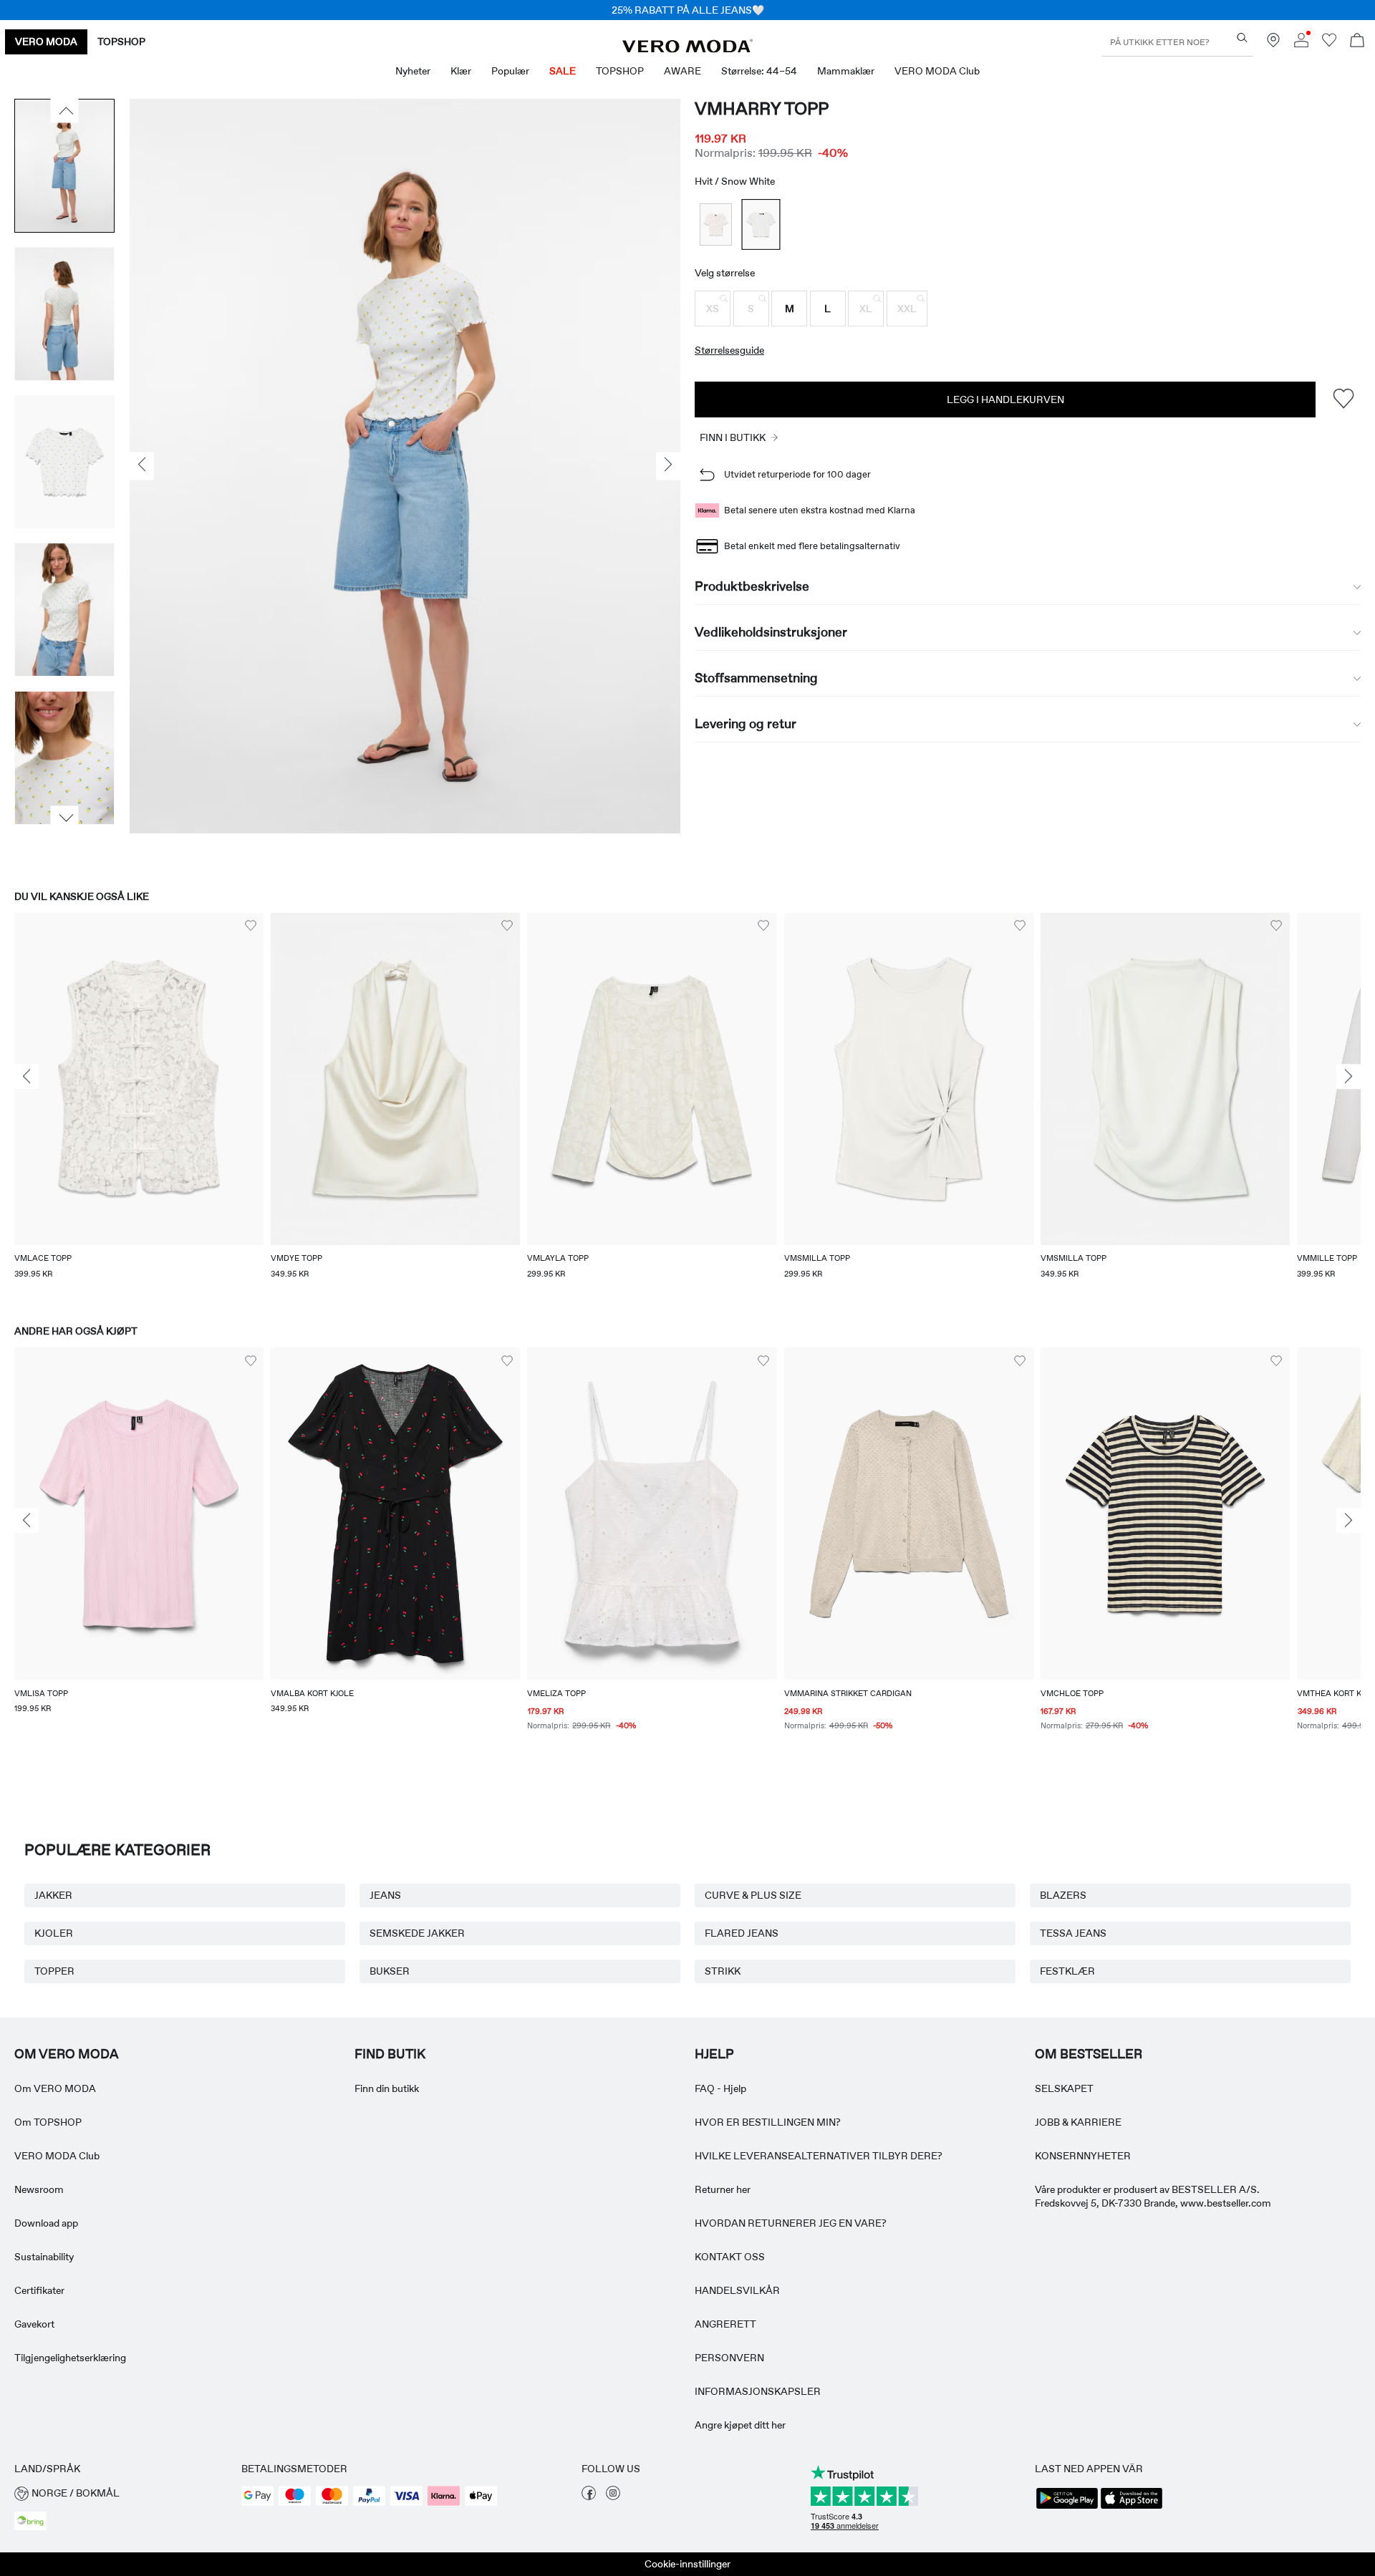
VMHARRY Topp (762, 108)
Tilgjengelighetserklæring (70, 2358)
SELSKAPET (1064, 2088)
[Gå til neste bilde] (65, 818)
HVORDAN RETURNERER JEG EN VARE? (791, 2223)
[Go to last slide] (26, 1077)
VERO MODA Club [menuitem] (937, 71)
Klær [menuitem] (461, 71)
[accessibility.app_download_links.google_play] (1067, 2507)
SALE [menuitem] (563, 71)
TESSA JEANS (1073, 1933)
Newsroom (39, 2189)
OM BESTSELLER (1089, 2054)
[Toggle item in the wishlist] (1343, 399)
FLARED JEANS (742, 1933)
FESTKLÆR (1067, 1971)
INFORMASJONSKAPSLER (758, 2391)
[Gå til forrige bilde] (65, 111)
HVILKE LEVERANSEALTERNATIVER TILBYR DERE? (819, 2156)
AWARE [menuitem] (682, 71)
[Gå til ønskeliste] (1329, 44)
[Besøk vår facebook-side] (589, 2497)
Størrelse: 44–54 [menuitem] (759, 71)
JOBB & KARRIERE (1078, 2122)
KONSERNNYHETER (1083, 2156)
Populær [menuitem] (510, 71)
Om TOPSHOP (48, 2122)
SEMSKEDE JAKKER (417, 1933)
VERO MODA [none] (46, 42)
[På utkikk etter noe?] (1242, 38)
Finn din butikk (387, 2088)
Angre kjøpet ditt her (740, 2425)
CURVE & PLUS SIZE (753, 1895)
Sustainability (44, 2257)
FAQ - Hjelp (720, 2088)
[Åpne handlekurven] (1357, 42)
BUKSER (390, 1971)
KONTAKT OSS (730, 2257)
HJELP (714, 2054)
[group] (139, 1105)
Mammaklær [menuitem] (846, 71)
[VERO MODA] (687, 49)
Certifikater (39, 2290)
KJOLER (54, 1933)
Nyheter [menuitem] (413, 71)
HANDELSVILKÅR (737, 2290)
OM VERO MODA (67, 2054)
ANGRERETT (725, 2324)
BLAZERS (1063, 1895)
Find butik (390, 2054)
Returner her (723, 2189)
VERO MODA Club (57, 2156)
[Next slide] (1349, 1077)
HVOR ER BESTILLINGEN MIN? (768, 2122)
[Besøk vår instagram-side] (613, 2497)
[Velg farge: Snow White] (716, 224)
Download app (46, 2223)
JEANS (385, 1895)
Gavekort (34, 2324)
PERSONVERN (729, 2358)
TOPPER (54, 1971)
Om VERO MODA (55, 2088)
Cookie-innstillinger (687, 2564)
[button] (713, 309)
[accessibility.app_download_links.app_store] (1132, 2507)
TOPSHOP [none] (121, 42)
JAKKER (53, 1895)
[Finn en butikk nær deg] (1273, 44)
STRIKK (723, 1971)
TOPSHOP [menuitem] (620, 71)
